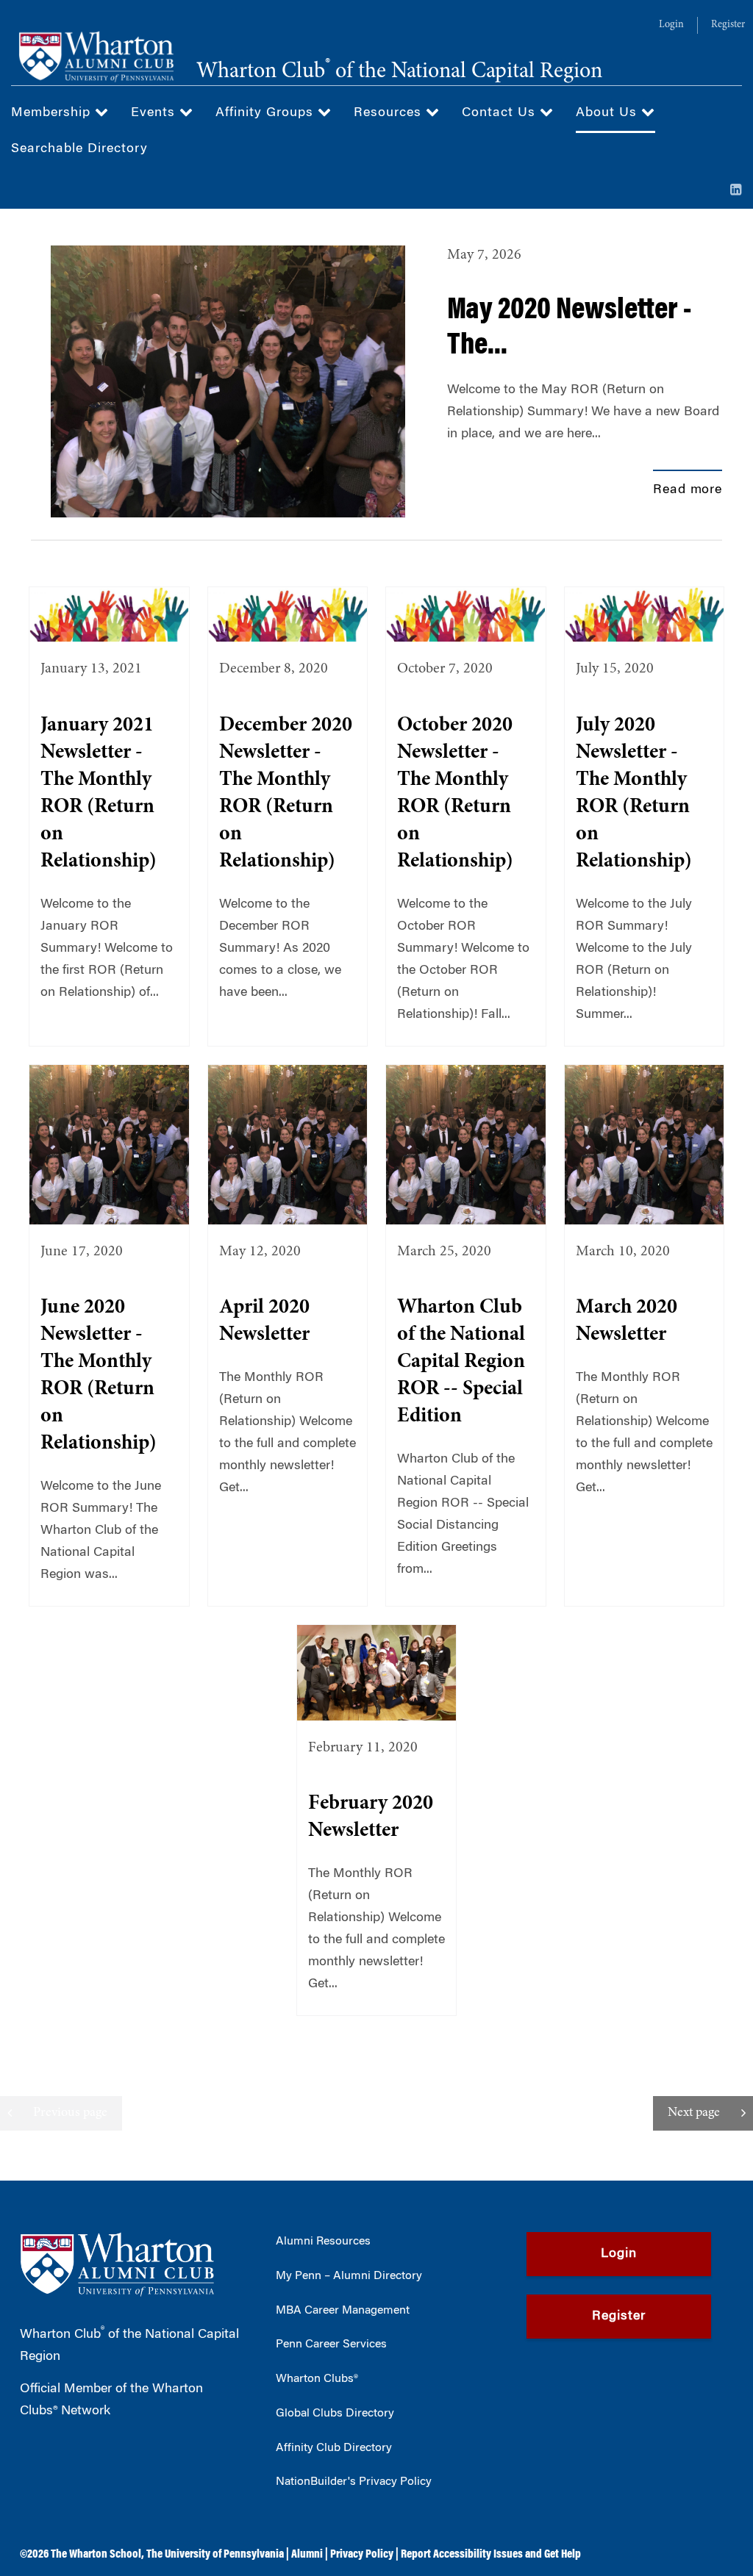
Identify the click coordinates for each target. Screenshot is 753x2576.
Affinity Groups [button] (267, 113)
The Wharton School (96, 2555)
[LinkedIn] (736, 191)
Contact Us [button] (501, 113)
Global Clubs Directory (335, 2414)
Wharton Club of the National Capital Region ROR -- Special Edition (461, 1363)
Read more (688, 490)
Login (671, 25)
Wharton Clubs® (317, 2379)
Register (728, 25)
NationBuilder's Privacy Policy (354, 2482)
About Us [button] (609, 113)
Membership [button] (53, 113)
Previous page (70, 2113)
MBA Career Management (343, 2311)
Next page (694, 2113)
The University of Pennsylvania (215, 2555)
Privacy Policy (362, 2555)
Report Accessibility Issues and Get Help (491, 2555)
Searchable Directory (79, 149)
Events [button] (155, 113)
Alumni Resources (323, 2242)
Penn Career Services (331, 2344)
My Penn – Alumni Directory (349, 2276)
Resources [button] (390, 113)
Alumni (307, 2555)
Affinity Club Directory (334, 2448)
